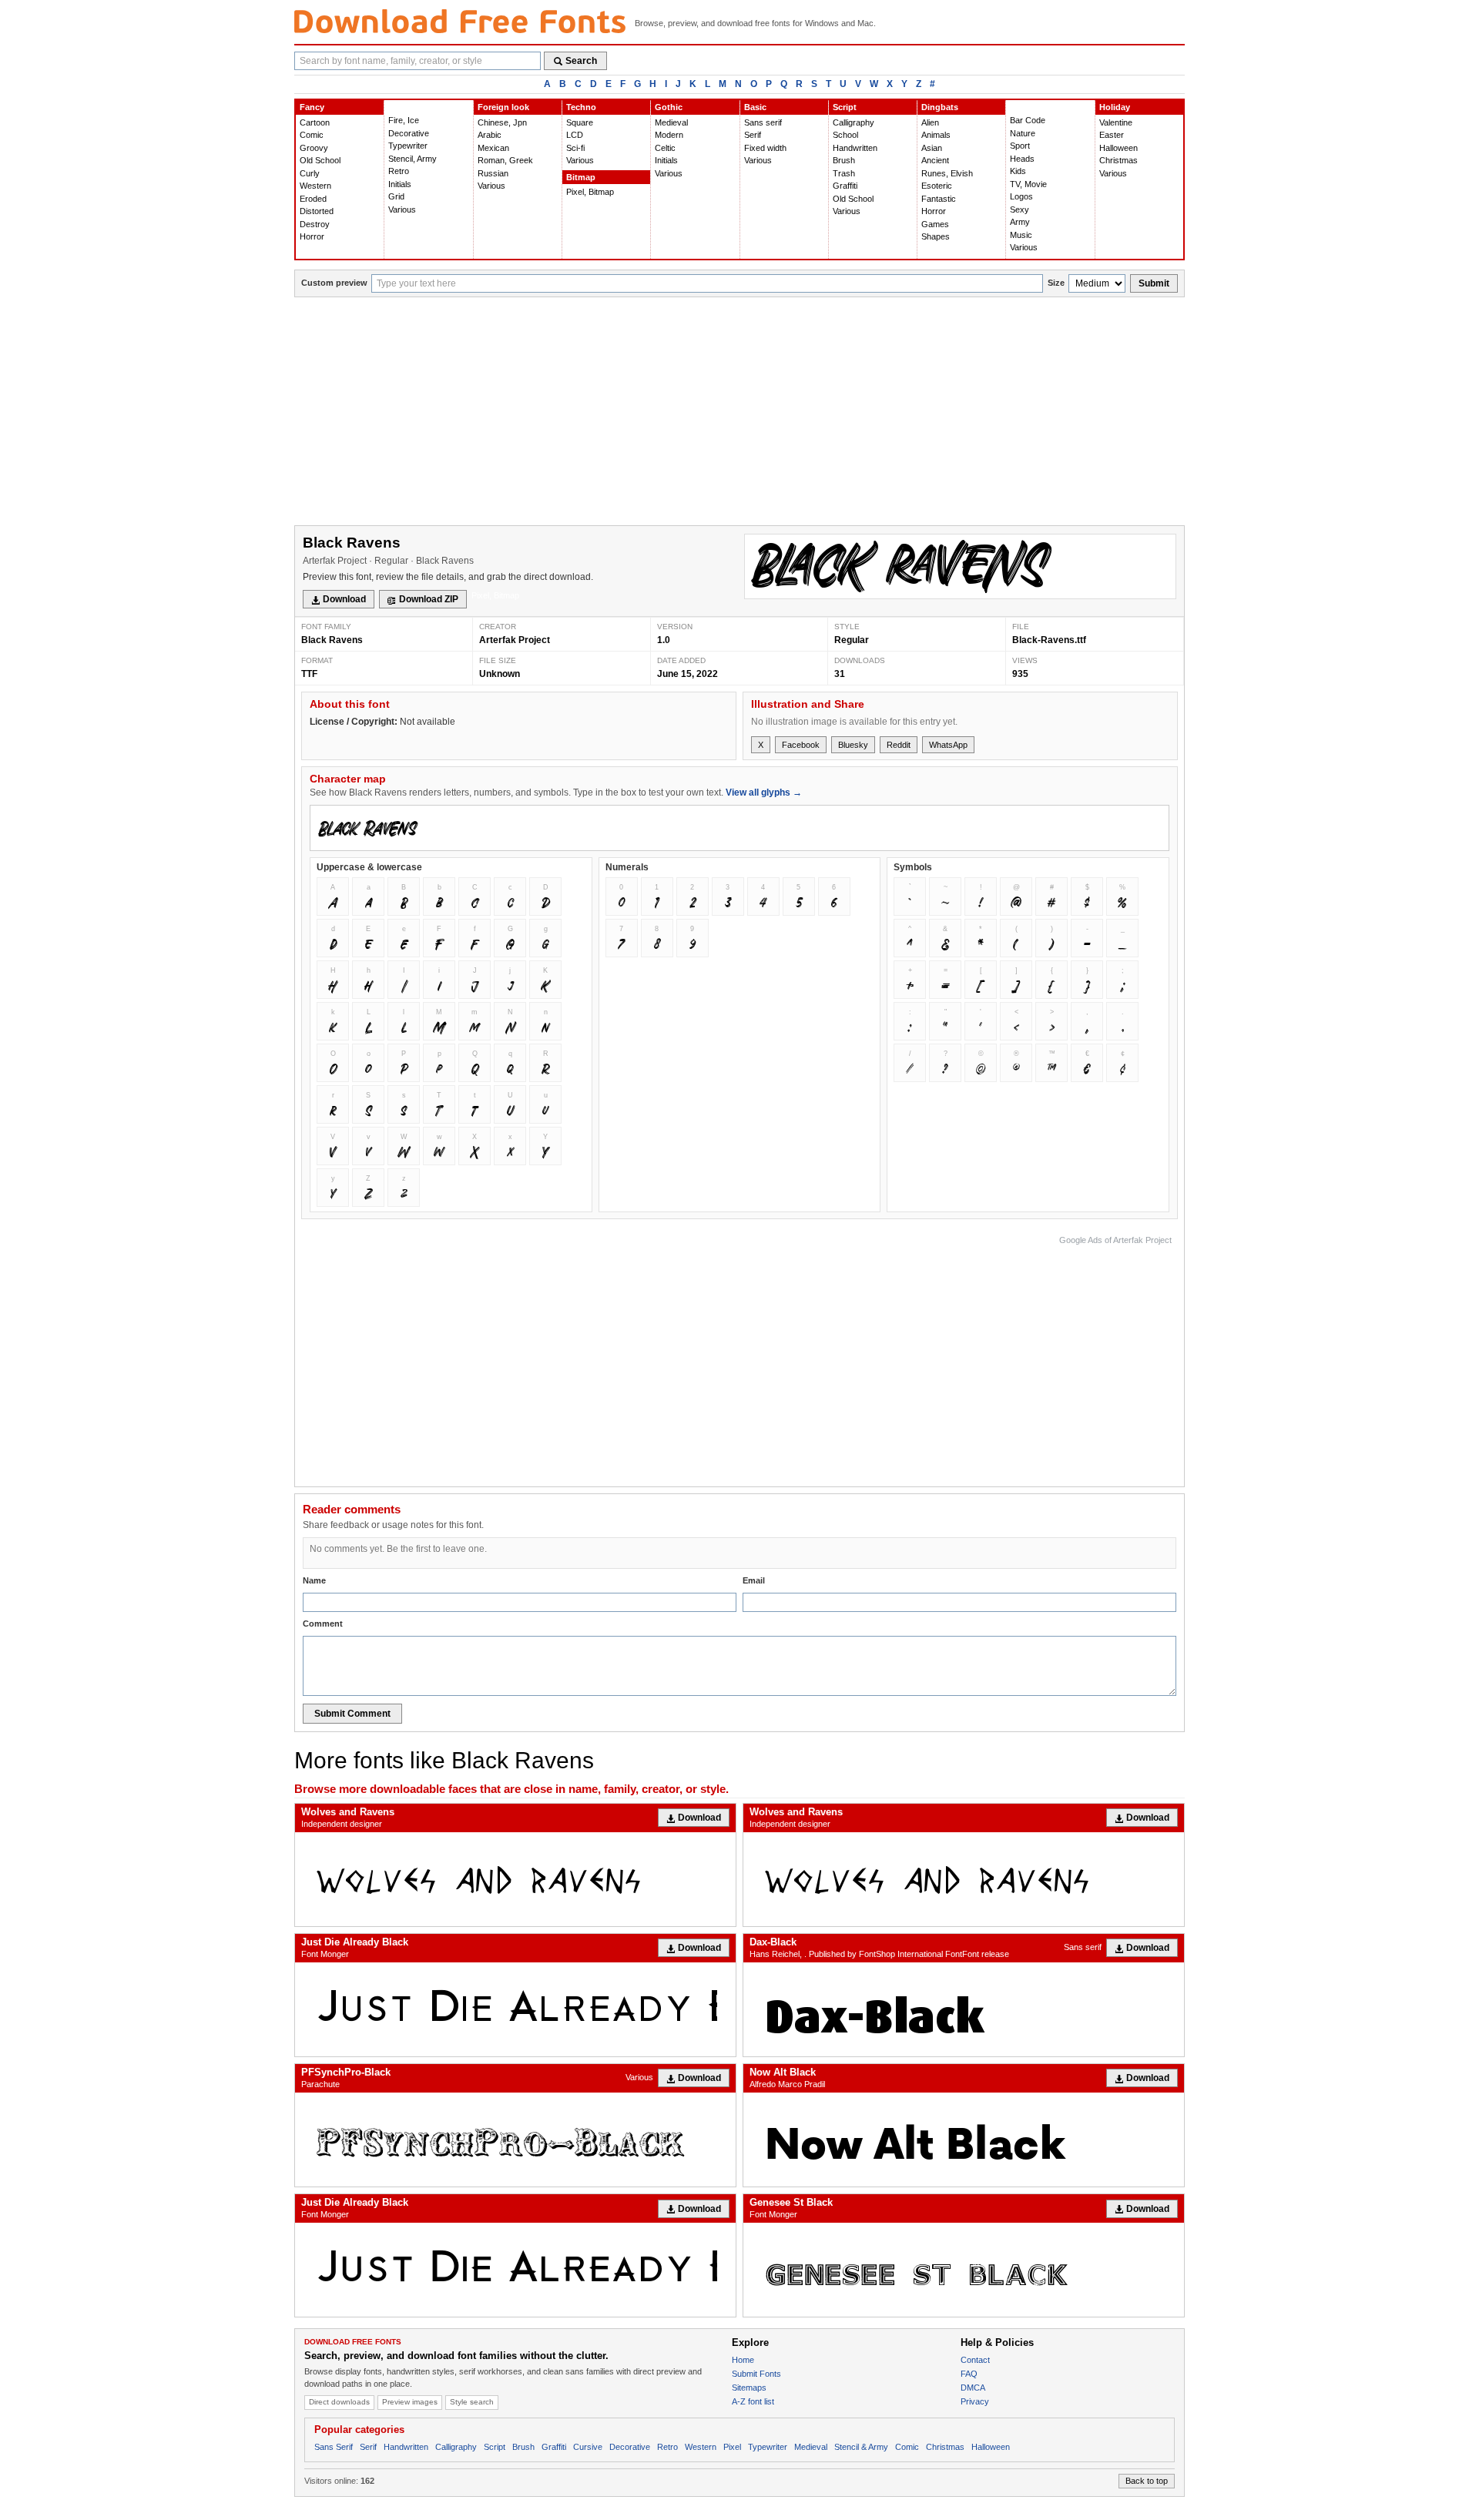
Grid (396, 196)
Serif (753, 135)
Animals (936, 135)
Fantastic (939, 199)
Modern (669, 135)
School (845, 135)
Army (1020, 222)
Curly (310, 173)
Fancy (312, 107)
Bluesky (853, 745)
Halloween (1118, 148)
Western (315, 186)
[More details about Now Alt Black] (964, 2140)
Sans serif (763, 122)
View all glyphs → (764, 793)
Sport (1020, 146)
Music (1021, 235)
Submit (1154, 283)
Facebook (801, 745)
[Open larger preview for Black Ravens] (960, 566)
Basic (755, 107)
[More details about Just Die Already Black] (515, 2009)
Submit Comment (352, 1714)
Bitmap (581, 177)
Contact (975, 2360)
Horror (312, 236)
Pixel (732, 2447)
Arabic (490, 135)
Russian (493, 173)
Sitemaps (749, 2388)
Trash (844, 173)
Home (743, 2360)
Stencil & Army (861, 2447)
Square (580, 122)
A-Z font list (753, 2401)
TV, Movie (1028, 184)
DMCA (973, 2388)
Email (754, 1580)
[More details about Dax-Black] (964, 2009)
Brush (844, 160)
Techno (581, 107)
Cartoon (315, 122)
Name (314, 1580)
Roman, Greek (505, 160)
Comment (323, 1624)
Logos (1021, 196)
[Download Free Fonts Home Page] (460, 21)
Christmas (1118, 160)
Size (1056, 283)
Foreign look (503, 107)
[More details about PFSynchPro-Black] (515, 2140)
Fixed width (765, 148)
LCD (575, 135)
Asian (932, 148)
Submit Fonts (756, 2374)
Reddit (899, 745)
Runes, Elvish (947, 173)
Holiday (1115, 107)
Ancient (935, 160)
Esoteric (937, 186)
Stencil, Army (413, 159)
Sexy (1020, 209)
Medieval (671, 122)
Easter (1112, 135)
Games (935, 224)
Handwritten (855, 148)
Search (581, 61)
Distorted (317, 211)
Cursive (588, 2447)
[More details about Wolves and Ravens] (515, 1879)
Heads (1022, 159)
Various (402, 209)
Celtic (665, 148)
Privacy (975, 2401)
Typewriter (408, 146)
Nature (1023, 133)
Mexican (493, 148)
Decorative (409, 133)
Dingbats (940, 107)
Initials (400, 184)
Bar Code (1028, 120)
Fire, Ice (404, 120)
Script (845, 107)
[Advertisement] (739, 413)
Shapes (936, 236)
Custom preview (334, 283)
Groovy (314, 148)
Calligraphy (854, 122)
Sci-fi (575, 148)
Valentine (1116, 122)
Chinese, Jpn (502, 122)
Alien (930, 122)
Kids (1018, 171)
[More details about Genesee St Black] (964, 2270)
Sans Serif (334, 2447)
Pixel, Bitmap (590, 192)
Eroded (313, 199)
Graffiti (845, 186)
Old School (320, 160)
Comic (312, 135)
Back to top (1147, 2481)
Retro (399, 171)
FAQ (969, 2374)
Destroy (315, 224)
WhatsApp (948, 745)
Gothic (669, 107)
